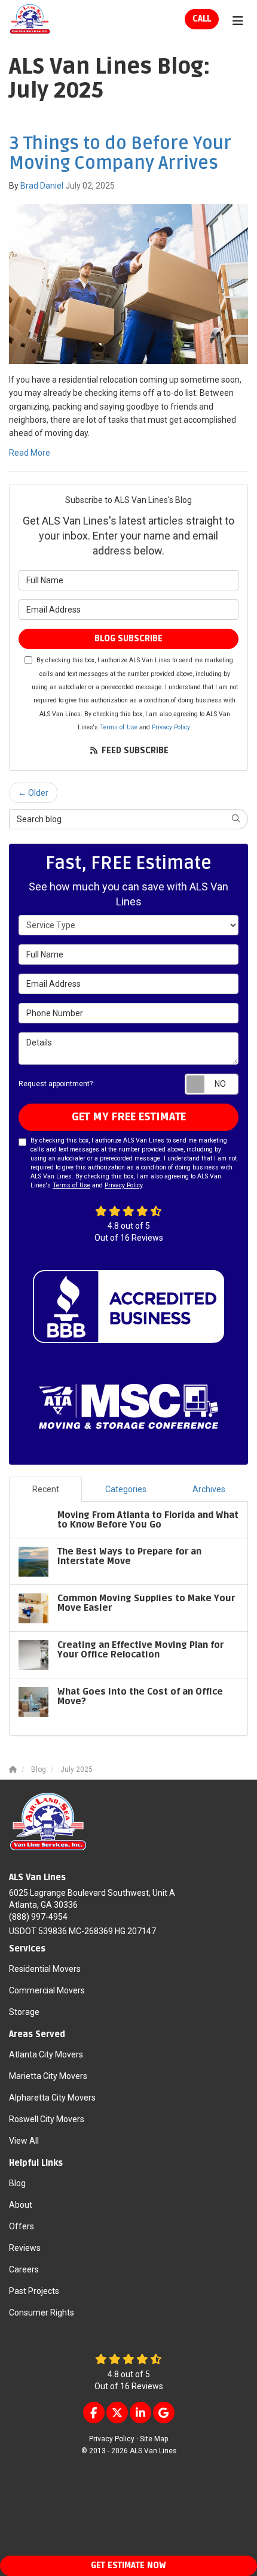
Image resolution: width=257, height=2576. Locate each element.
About (21, 2205)
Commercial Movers (47, 1990)
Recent (46, 1489)
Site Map (154, 2439)
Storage (24, 2012)
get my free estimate (129, 1117)
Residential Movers (45, 1969)
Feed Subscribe (134, 751)
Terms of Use (119, 727)
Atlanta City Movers (46, 2054)
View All (24, 2141)
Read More (30, 453)
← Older (33, 793)
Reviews (25, 2248)
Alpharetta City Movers (52, 2098)
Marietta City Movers (48, 2076)
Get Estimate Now (128, 2566)
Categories (126, 1489)
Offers (22, 2226)
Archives (209, 1489)
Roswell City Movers (47, 2119)
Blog (17, 2183)
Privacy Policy (171, 727)
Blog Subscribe (128, 639)
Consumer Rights (42, 2313)
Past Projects (34, 2291)
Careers (24, 2269)
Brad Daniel (42, 186)
